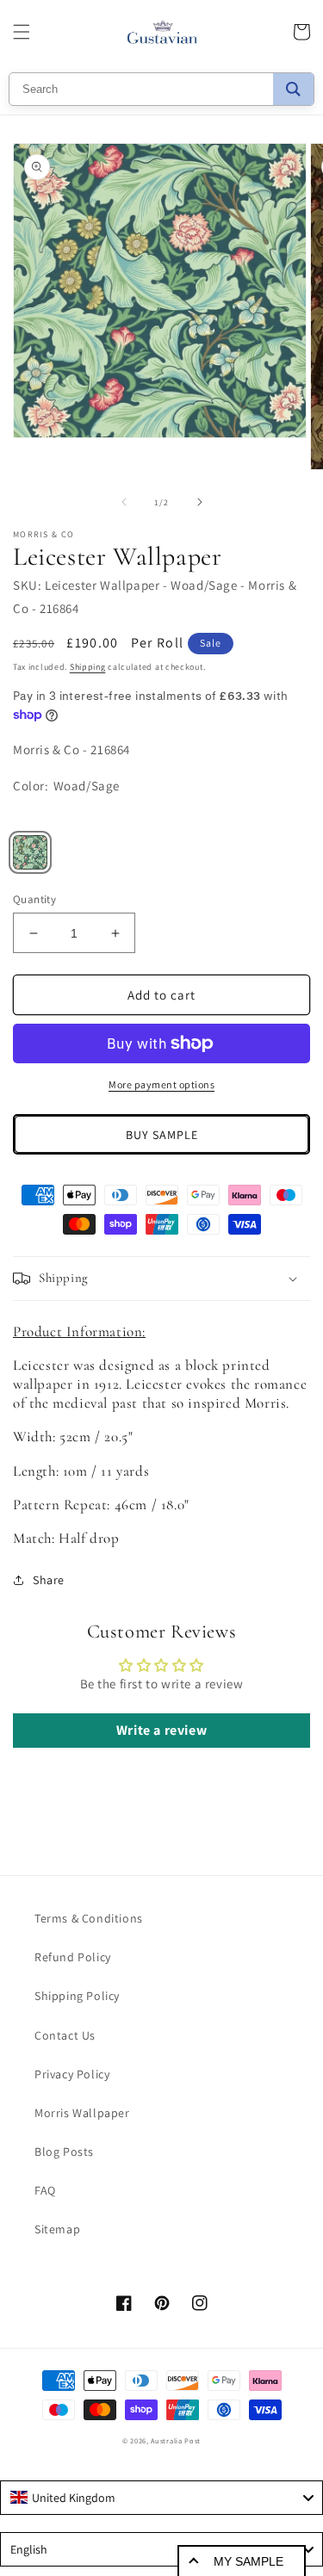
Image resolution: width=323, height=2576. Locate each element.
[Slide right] (200, 502)
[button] (22, 32)
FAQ (45, 2190)
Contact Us (65, 2035)
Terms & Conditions (89, 1918)
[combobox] (161, 2498)
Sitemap (57, 2229)
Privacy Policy (72, 2074)
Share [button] (49, 1580)
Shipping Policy (77, 1996)
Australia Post (176, 2440)
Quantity (34, 899)
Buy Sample (162, 1135)
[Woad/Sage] (30, 852)
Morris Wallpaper (82, 2113)
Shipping (88, 667)
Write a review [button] (161, 1730)
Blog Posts (64, 2152)
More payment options (161, 1084)
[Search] (293, 89)
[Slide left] (124, 502)
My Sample (248, 2561)
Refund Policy (73, 1957)
